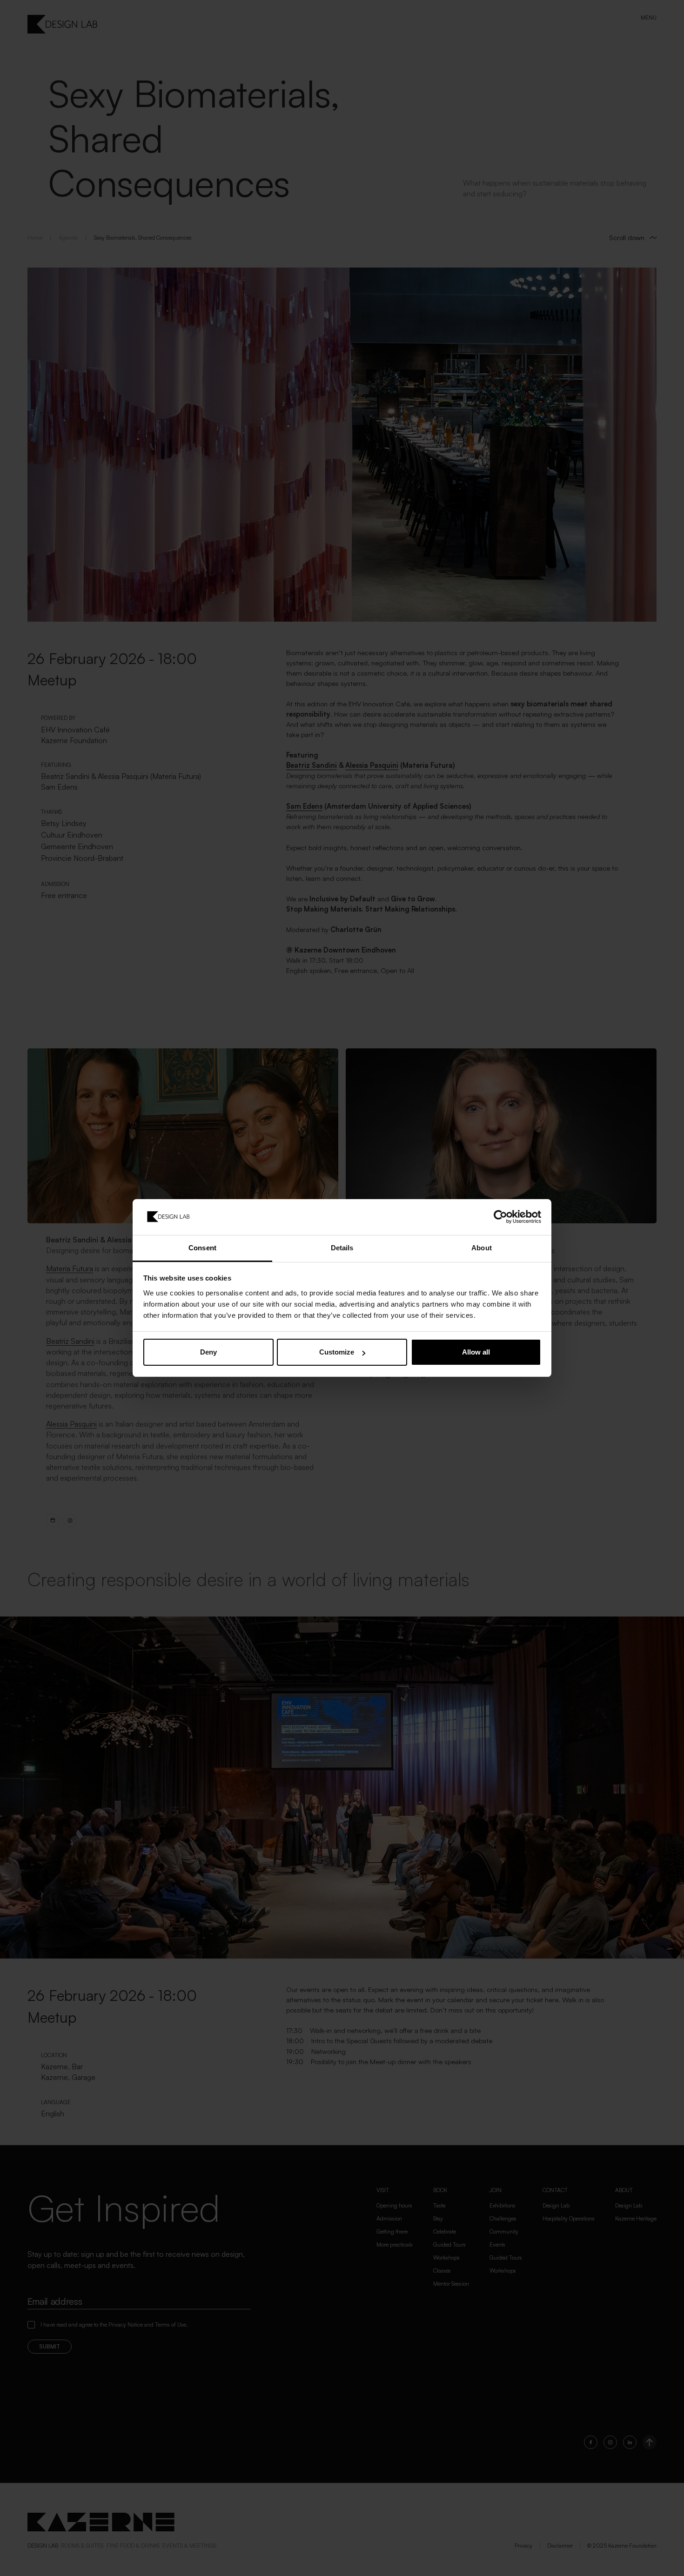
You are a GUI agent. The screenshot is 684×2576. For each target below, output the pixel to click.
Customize (337, 1352)
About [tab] (482, 1248)
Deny (208, 1352)
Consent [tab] (202, 1248)
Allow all (476, 1352)
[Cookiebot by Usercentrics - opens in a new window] (500, 1217)
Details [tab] (342, 1248)
